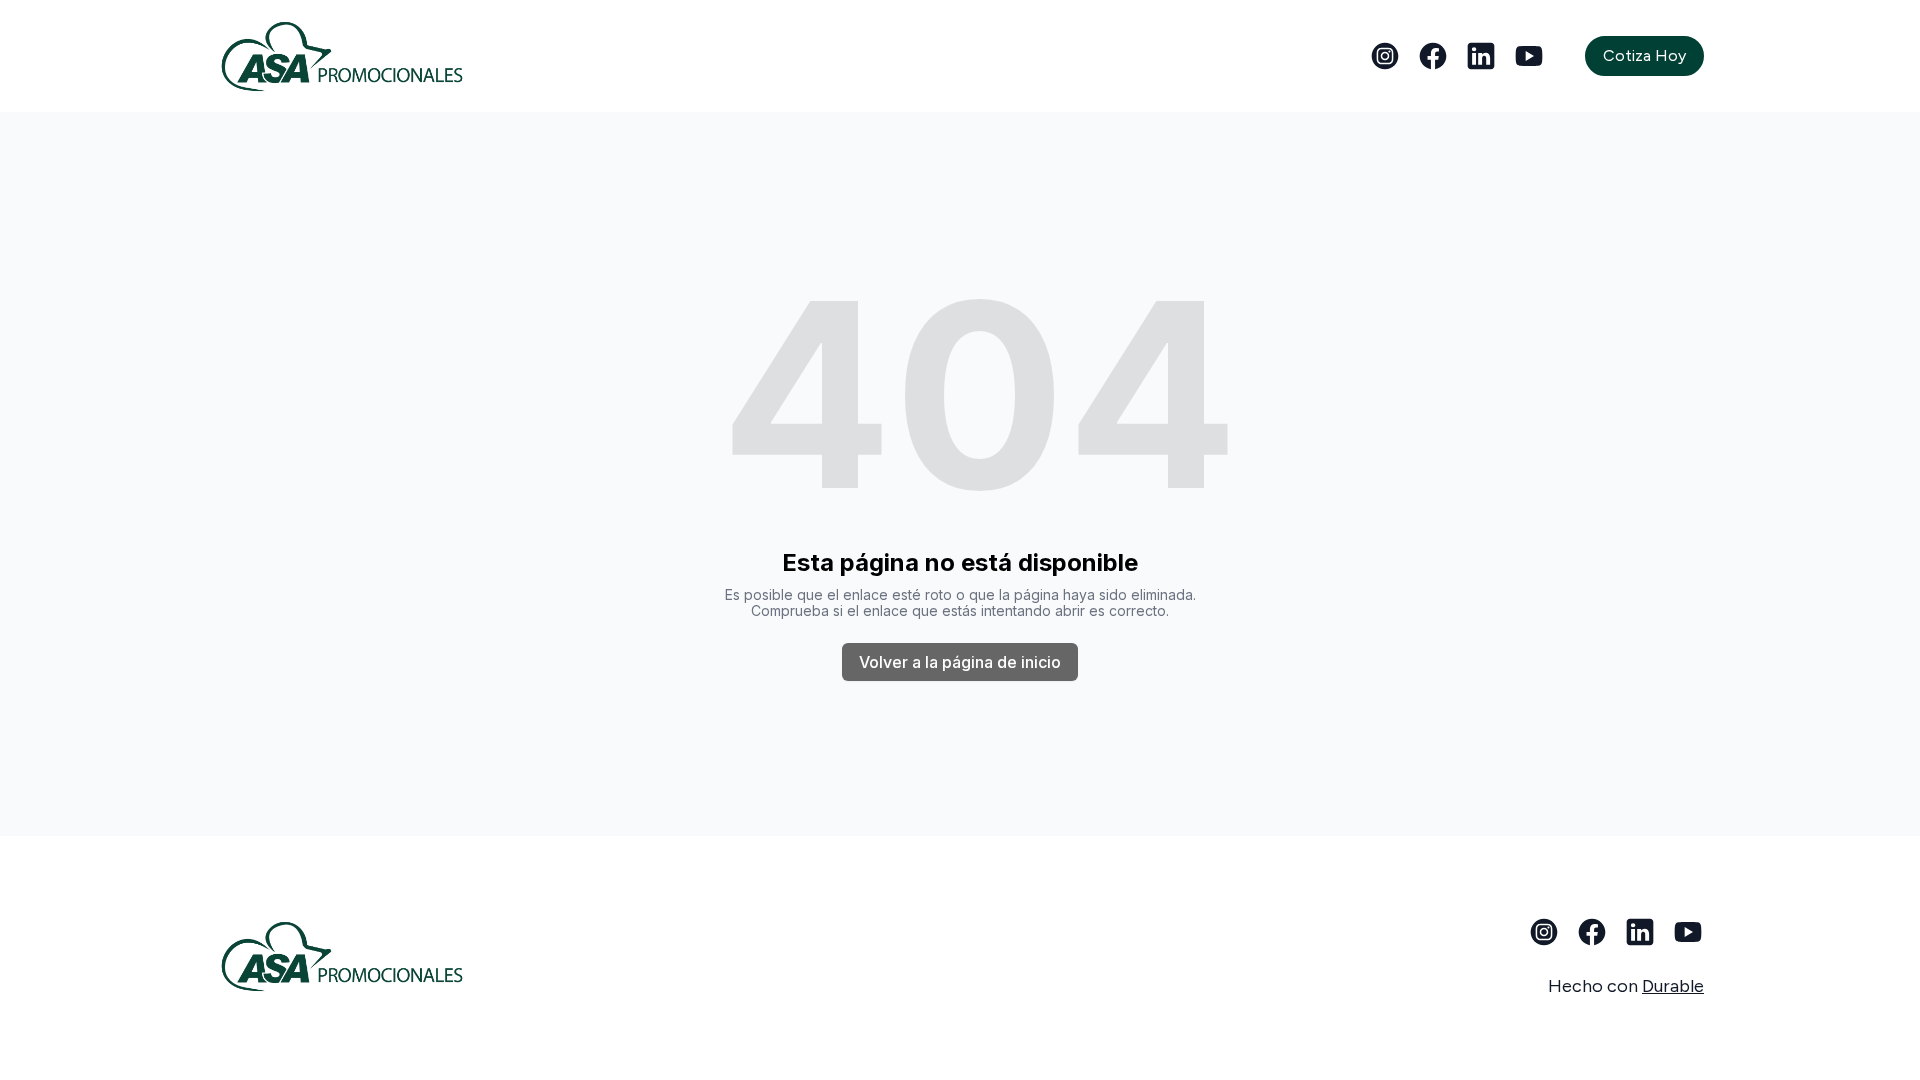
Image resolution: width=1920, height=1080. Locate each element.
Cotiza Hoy (1644, 55)
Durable (1673, 986)
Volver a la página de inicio (960, 662)
